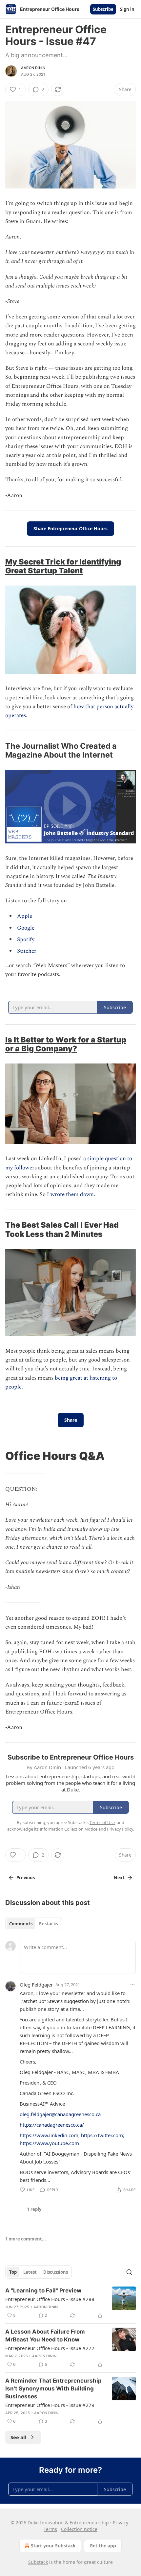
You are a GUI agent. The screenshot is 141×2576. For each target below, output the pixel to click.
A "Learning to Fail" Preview (43, 2290)
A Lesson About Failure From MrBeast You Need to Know (45, 2336)
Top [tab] (13, 2272)
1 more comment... (26, 2239)
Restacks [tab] (49, 1924)
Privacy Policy (120, 1829)
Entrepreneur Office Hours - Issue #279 (50, 2405)
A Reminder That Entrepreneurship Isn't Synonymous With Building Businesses (53, 2388)
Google (26, 928)
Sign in (127, 9)
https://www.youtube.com (49, 2143)
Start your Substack (53, 2546)
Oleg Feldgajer (36, 1985)
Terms (50, 2529)
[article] (70, 2303)
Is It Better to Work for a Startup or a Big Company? (66, 1044)
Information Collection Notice (69, 1829)
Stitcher (27, 951)
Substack (38, 2562)
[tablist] (34, 1924)
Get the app (103, 2546)
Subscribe (103, 9)
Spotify (26, 939)
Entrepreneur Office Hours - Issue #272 (50, 2348)
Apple (25, 916)
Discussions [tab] (56, 2272)
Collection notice (79, 2529)
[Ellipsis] (132, 1984)
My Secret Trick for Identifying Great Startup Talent (63, 566)
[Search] (129, 2272)
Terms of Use (102, 1822)
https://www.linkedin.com (49, 2135)
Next (119, 1878)
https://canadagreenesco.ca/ (52, 2125)
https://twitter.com (102, 2135)
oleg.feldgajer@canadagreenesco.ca (60, 2114)
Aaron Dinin (33, 68)
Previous (26, 1878)
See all (19, 2437)
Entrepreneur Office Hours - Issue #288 (50, 2299)
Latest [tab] (30, 2272)
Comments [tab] (21, 1924)
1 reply (34, 2209)
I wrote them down (70, 1194)
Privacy (121, 2523)
